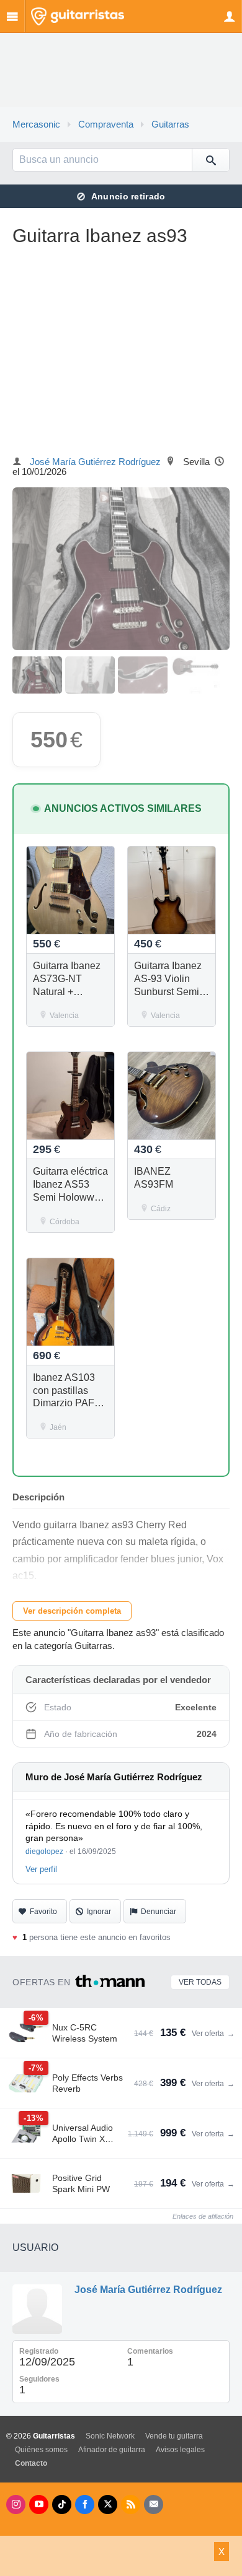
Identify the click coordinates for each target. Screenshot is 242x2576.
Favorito (43, 1912)
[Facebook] (85, 2504)
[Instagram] (16, 2504)
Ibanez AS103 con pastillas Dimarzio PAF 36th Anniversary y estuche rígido (70, 1403)
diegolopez (44, 1851)
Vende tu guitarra (174, 2436)
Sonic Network (110, 2436)
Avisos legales (180, 2450)
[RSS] (131, 2504)
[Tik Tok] (62, 2504)
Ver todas (200, 1982)
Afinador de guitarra (112, 2450)
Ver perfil (41, 1869)
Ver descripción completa (72, 1611)
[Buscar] (210, 160)
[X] (108, 2504)
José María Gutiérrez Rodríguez (95, 462)
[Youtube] (39, 2504)
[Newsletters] (154, 2504)
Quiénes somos (41, 2450)
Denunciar (159, 1912)
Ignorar (99, 1912)
